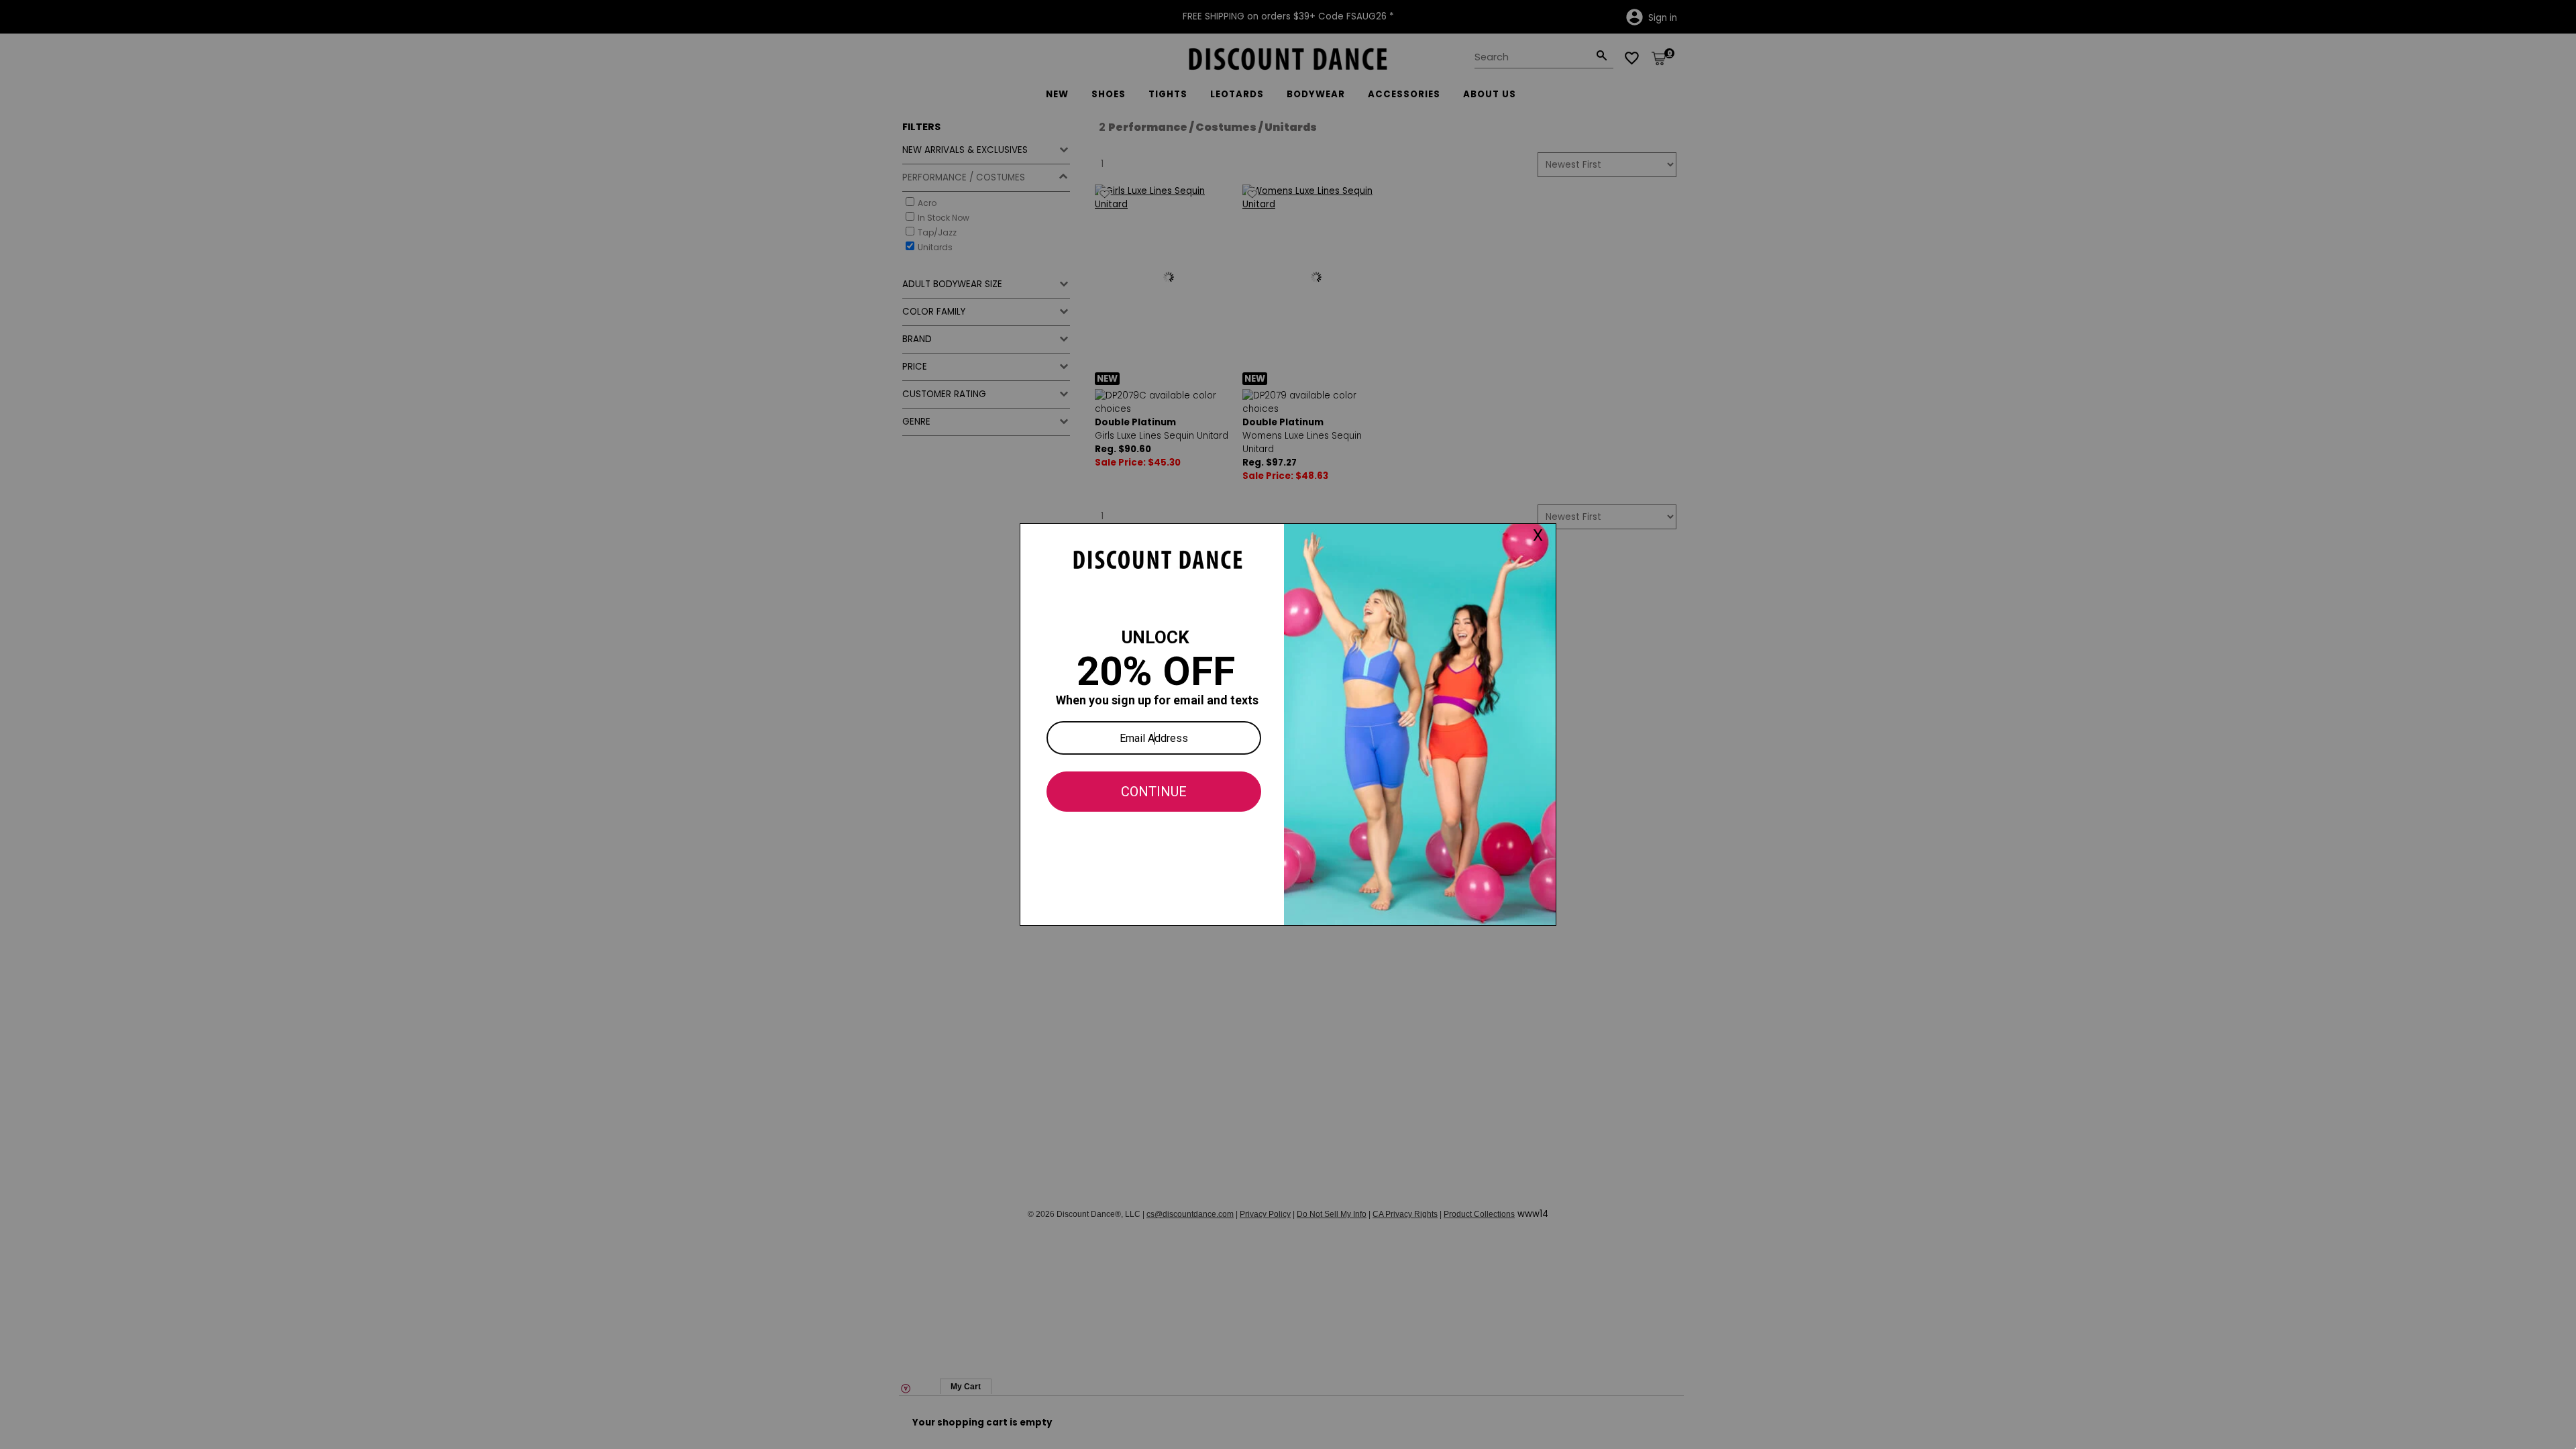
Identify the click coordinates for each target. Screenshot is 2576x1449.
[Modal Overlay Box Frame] (1288, 724)
